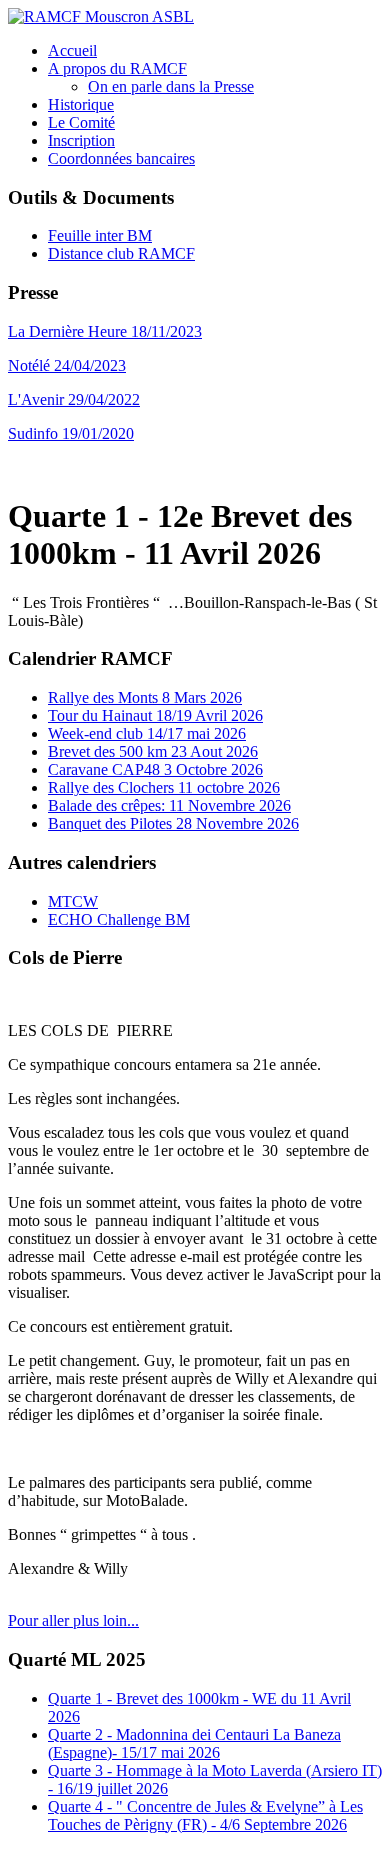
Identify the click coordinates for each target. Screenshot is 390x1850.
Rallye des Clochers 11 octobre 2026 (164, 787)
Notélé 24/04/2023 (67, 365)
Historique (81, 104)
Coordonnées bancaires (121, 158)
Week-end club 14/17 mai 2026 (147, 733)
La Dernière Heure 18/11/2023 (105, 331)
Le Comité (81, 122)
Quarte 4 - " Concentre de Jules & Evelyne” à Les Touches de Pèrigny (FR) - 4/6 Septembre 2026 (205, 1815)
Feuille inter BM (100, 235)
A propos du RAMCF (117, 68)
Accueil (72, 50)
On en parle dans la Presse (171, 86)
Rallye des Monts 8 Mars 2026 (145, 697)
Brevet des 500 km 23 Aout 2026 (153, 751)
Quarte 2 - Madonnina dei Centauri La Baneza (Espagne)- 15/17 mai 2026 (194, 1743)
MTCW (73, 901)
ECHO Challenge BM (119, 919)
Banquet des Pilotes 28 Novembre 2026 (173, 823)
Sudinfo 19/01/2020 (71, 433)
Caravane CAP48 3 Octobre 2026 (155, 769)
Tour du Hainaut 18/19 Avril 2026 (155, 715)
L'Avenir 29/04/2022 (74, 399)
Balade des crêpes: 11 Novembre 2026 (169, 805)
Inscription (81, 140)
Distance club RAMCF (121, 253)
